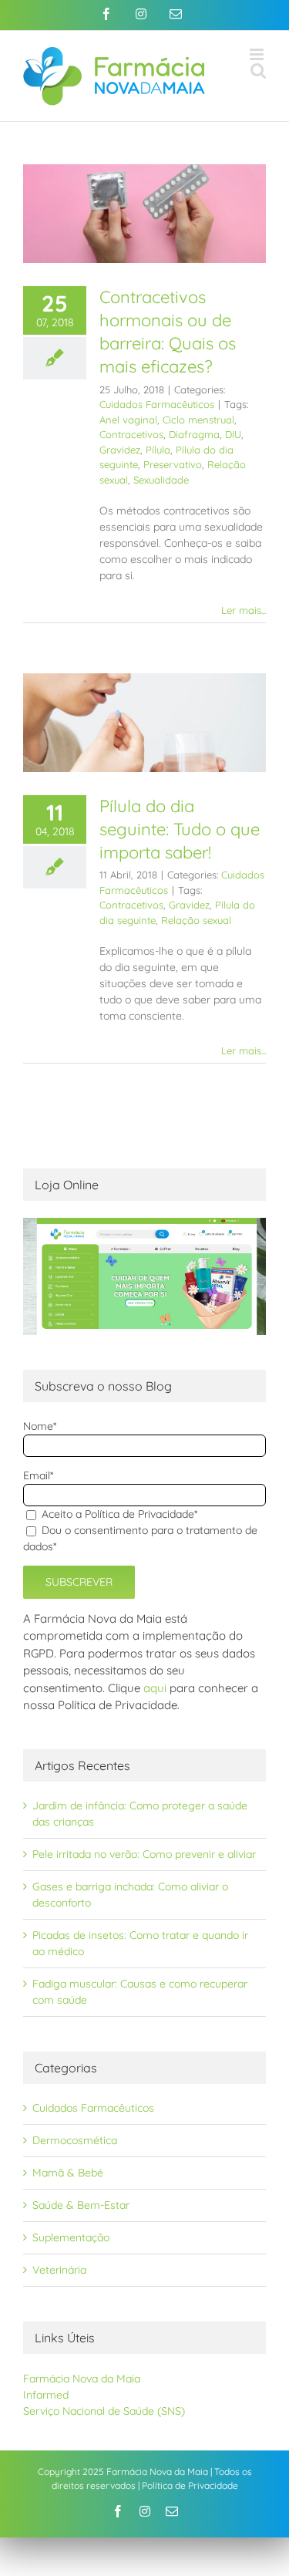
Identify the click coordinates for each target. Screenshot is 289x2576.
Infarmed (46, 2395)
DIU (233, 434)
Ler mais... (244, 610)
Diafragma (194, 434)
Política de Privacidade (190, 2485)
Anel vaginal (128, 420)
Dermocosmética (75, 2140)
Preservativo (173, 464)
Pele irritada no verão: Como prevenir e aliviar (144, 1854)
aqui (155, 1688)
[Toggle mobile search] (258, 71)
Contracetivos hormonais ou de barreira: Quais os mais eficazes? (168, 332)
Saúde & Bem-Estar (81, 2205)
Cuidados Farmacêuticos (157, 404)
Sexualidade (161, 480)
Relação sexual (196, 920)
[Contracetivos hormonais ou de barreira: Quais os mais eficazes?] (144, 214)
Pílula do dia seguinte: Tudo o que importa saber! (180, 829)
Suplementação (71, 2237)
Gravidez (120, 450)
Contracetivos (131, 434)
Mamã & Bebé (68, 2173)
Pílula (158, 450)
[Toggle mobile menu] (258, 54)
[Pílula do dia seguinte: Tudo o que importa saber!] (144, 723)
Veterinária (59, 2270)
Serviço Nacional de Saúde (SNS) (104, 2411)
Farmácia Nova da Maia (82, 2379)
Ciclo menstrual (198, 420)
